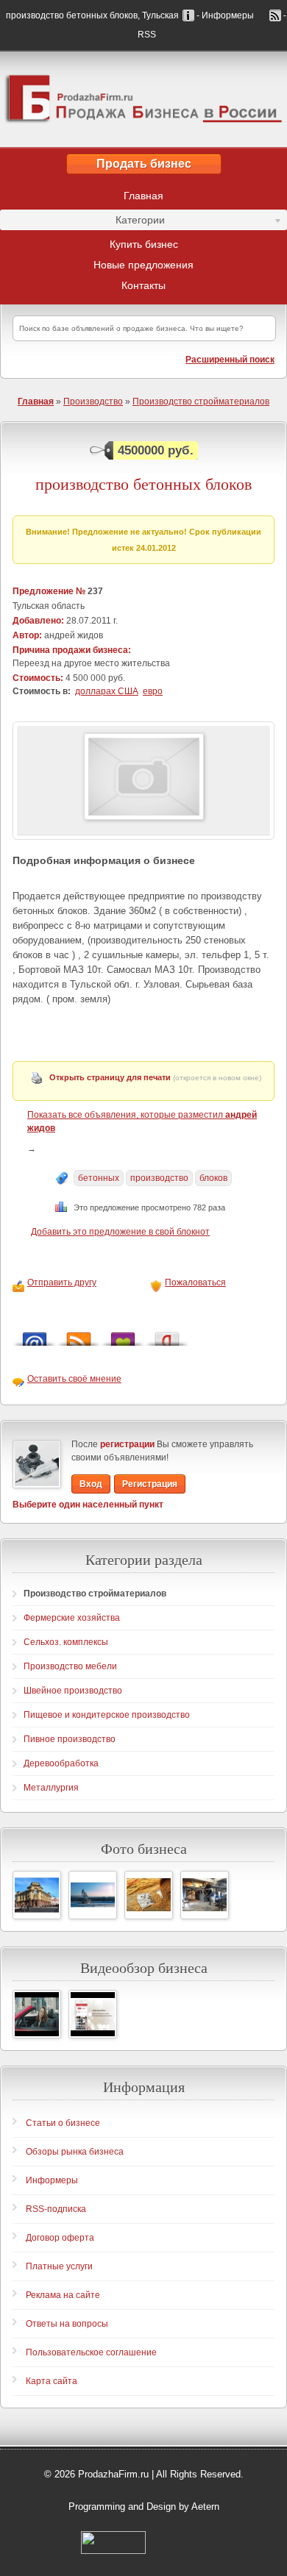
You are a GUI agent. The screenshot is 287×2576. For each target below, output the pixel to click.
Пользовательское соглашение (91, 2352)
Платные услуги (59, 2266)
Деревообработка (61, 1763)
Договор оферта (60, 2238)
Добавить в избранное (123, 1335)
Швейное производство (73, 1691)
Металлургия (51, 1788)
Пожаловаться (195, 1282)
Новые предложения (143, 265)
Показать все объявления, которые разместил (142, 1121)
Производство (93, 402)
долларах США (107, 691)
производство (159, 1178)
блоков (213, 1178)
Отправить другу (62, 1282)
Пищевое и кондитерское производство (107, 1715)
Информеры (52, 2180)
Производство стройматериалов (201, 402)
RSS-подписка (56, 2209)
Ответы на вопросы (67, 2324)
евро (153, 691)
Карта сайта (52, 2381)
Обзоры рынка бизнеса (75, 2152)
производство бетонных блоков (143, 484)
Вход (91, 1484)
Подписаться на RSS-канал (79, 1335)
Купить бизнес (144, 244)
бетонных (99, 1178)
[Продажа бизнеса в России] (143, 99)
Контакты (143, 285)
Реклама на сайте (63, 2295)
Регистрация (150, 1484)
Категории (82, 222)
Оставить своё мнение (74, 1379)
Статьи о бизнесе (63, 2123)
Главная (143, 196)
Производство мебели (70, 1666)
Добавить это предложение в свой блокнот (120, 1232)
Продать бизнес (144, 164)
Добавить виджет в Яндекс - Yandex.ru (167, 1335)
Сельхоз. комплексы (66, 1642)
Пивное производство (70, 1739)
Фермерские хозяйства (72, 1618)
